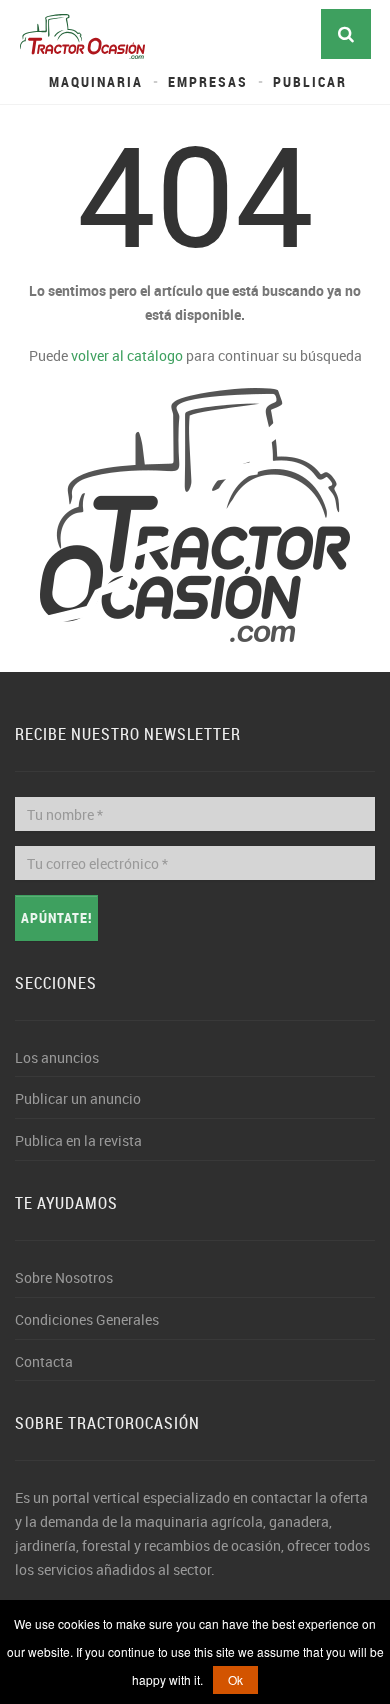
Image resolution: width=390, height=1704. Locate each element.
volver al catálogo (127, 355)
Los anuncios (57, 1057)
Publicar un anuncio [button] (78, 1098)
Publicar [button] (310, 81)
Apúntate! (56, 917)
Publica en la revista (78, 1140)
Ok (235, 1679)
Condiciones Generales (87, 1319)
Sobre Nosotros (64, 1277)
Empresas (208, 81)
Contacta (44, 1361)
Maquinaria (96, 81)
